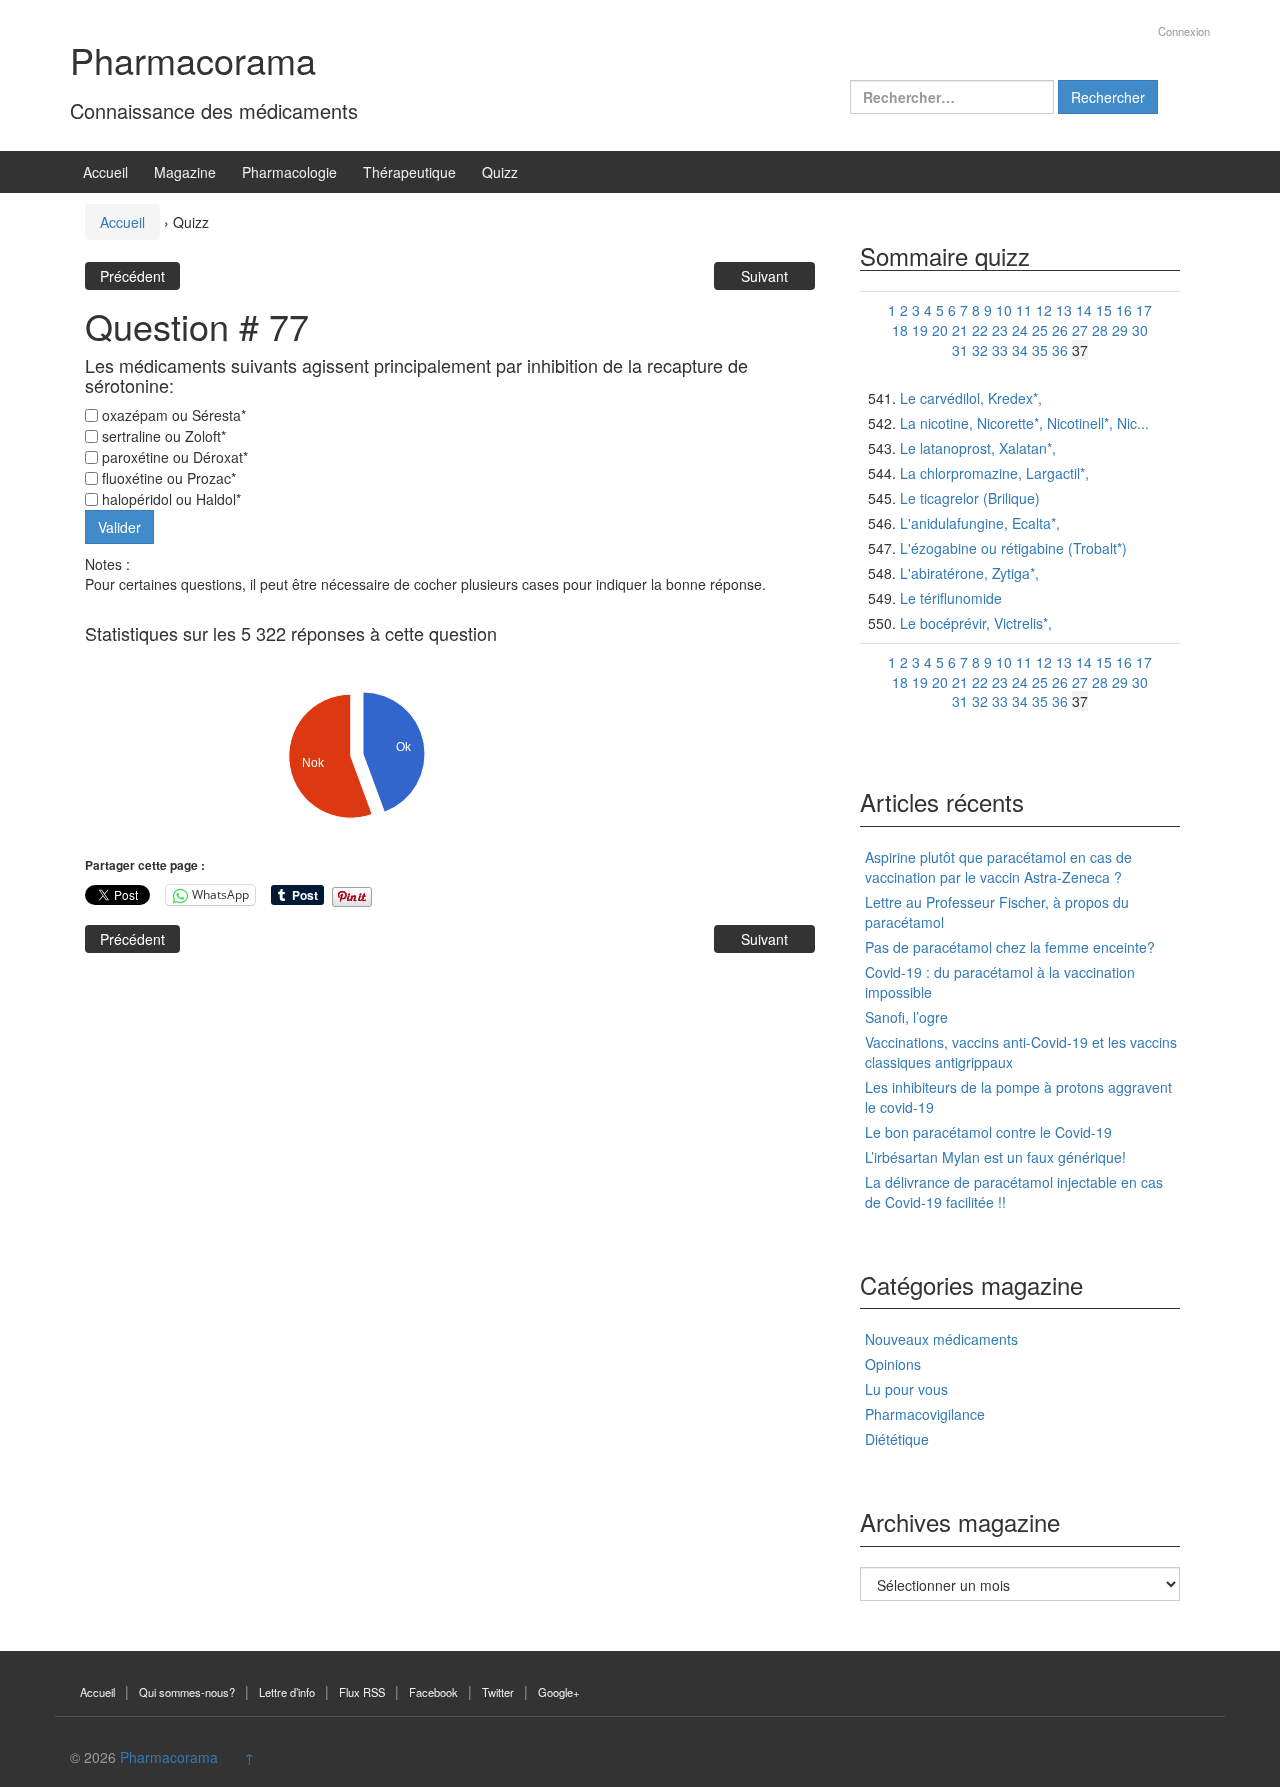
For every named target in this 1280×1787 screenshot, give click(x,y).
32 (980, 350)
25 (1040, 330)
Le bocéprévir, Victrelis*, (976, 623)
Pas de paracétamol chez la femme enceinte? (1010, 947)
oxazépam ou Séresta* (172, 415)
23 (1000, 330)
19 (920, 330)
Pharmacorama (193, 59)
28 (1100, 330)
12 (1044, 310)
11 (1024, 310)
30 (1140, 330)
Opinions (893, 1364)
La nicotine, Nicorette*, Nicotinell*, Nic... (1024, 423)
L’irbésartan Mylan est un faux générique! (995, 1157)
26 (1060, 330)
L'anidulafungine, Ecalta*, (980, 523)
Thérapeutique (409, 172)
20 (940, 330)
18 (900, 330)
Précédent (132, 276)
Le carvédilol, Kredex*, (971, 398)
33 (1000, 350)
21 (960, 330)
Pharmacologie (289, 172)
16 (1124, 310)
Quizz (500, 172)
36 (1060, 350)
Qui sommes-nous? (187, 1692)
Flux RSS (362, 1692)
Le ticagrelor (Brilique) (970, 498)
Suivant (764, 276)
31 (960, 350)
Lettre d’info (287, 1692)
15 (1104, 310)
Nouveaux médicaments (941, 1339)
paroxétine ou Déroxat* (173, 457)
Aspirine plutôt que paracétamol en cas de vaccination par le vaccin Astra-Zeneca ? (998, 867)
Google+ (559, 1692)
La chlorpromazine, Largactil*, (994, 473)
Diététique (897, 1439)
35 (1040, 350)
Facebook (433, 1692)
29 (1120, 330)
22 (980, 330)
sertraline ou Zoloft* (162, 436)
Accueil (105, 172)
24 (1020, 330)
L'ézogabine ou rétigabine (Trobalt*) (1013, 548)
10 (1004, 310)
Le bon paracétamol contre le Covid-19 (988, 1132)
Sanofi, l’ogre (906, 1017)
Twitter (498, 1692)
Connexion (1184, 31)
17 (1144, 310)
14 (1084, 310)
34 (1020, 350)
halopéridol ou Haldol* (169, 499)
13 (1064, 310)
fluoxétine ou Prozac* (167, 478)
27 (1080, 330)
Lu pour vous (906, 1389)
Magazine (185, 172)
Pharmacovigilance (925, 1414)
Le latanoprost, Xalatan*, (978, 448)
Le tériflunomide (951, 598)
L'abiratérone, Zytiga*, (969, 573)
